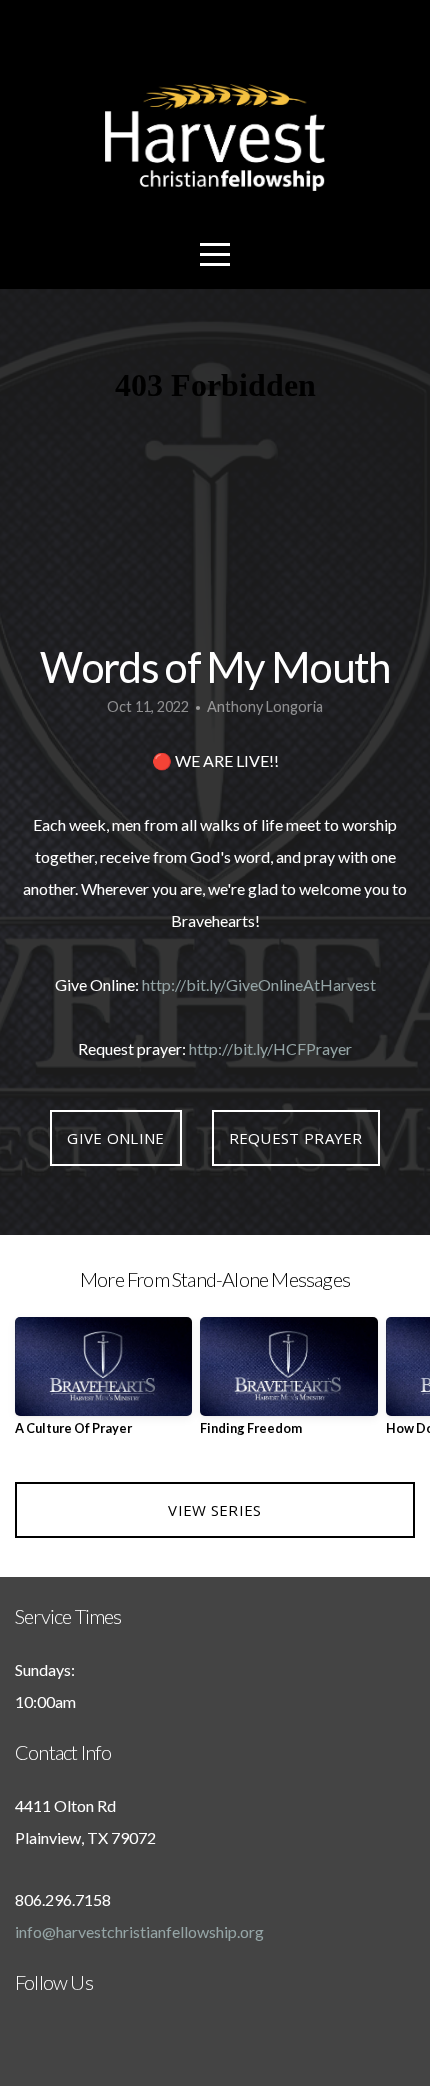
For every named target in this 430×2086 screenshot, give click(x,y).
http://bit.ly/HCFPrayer (270, 1048)
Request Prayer (296, 1138)
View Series (214, 1510)
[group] (103, 1384)
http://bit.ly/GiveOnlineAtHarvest (259, 984)
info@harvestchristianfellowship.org (139, 1931)
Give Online (115, 1138)
